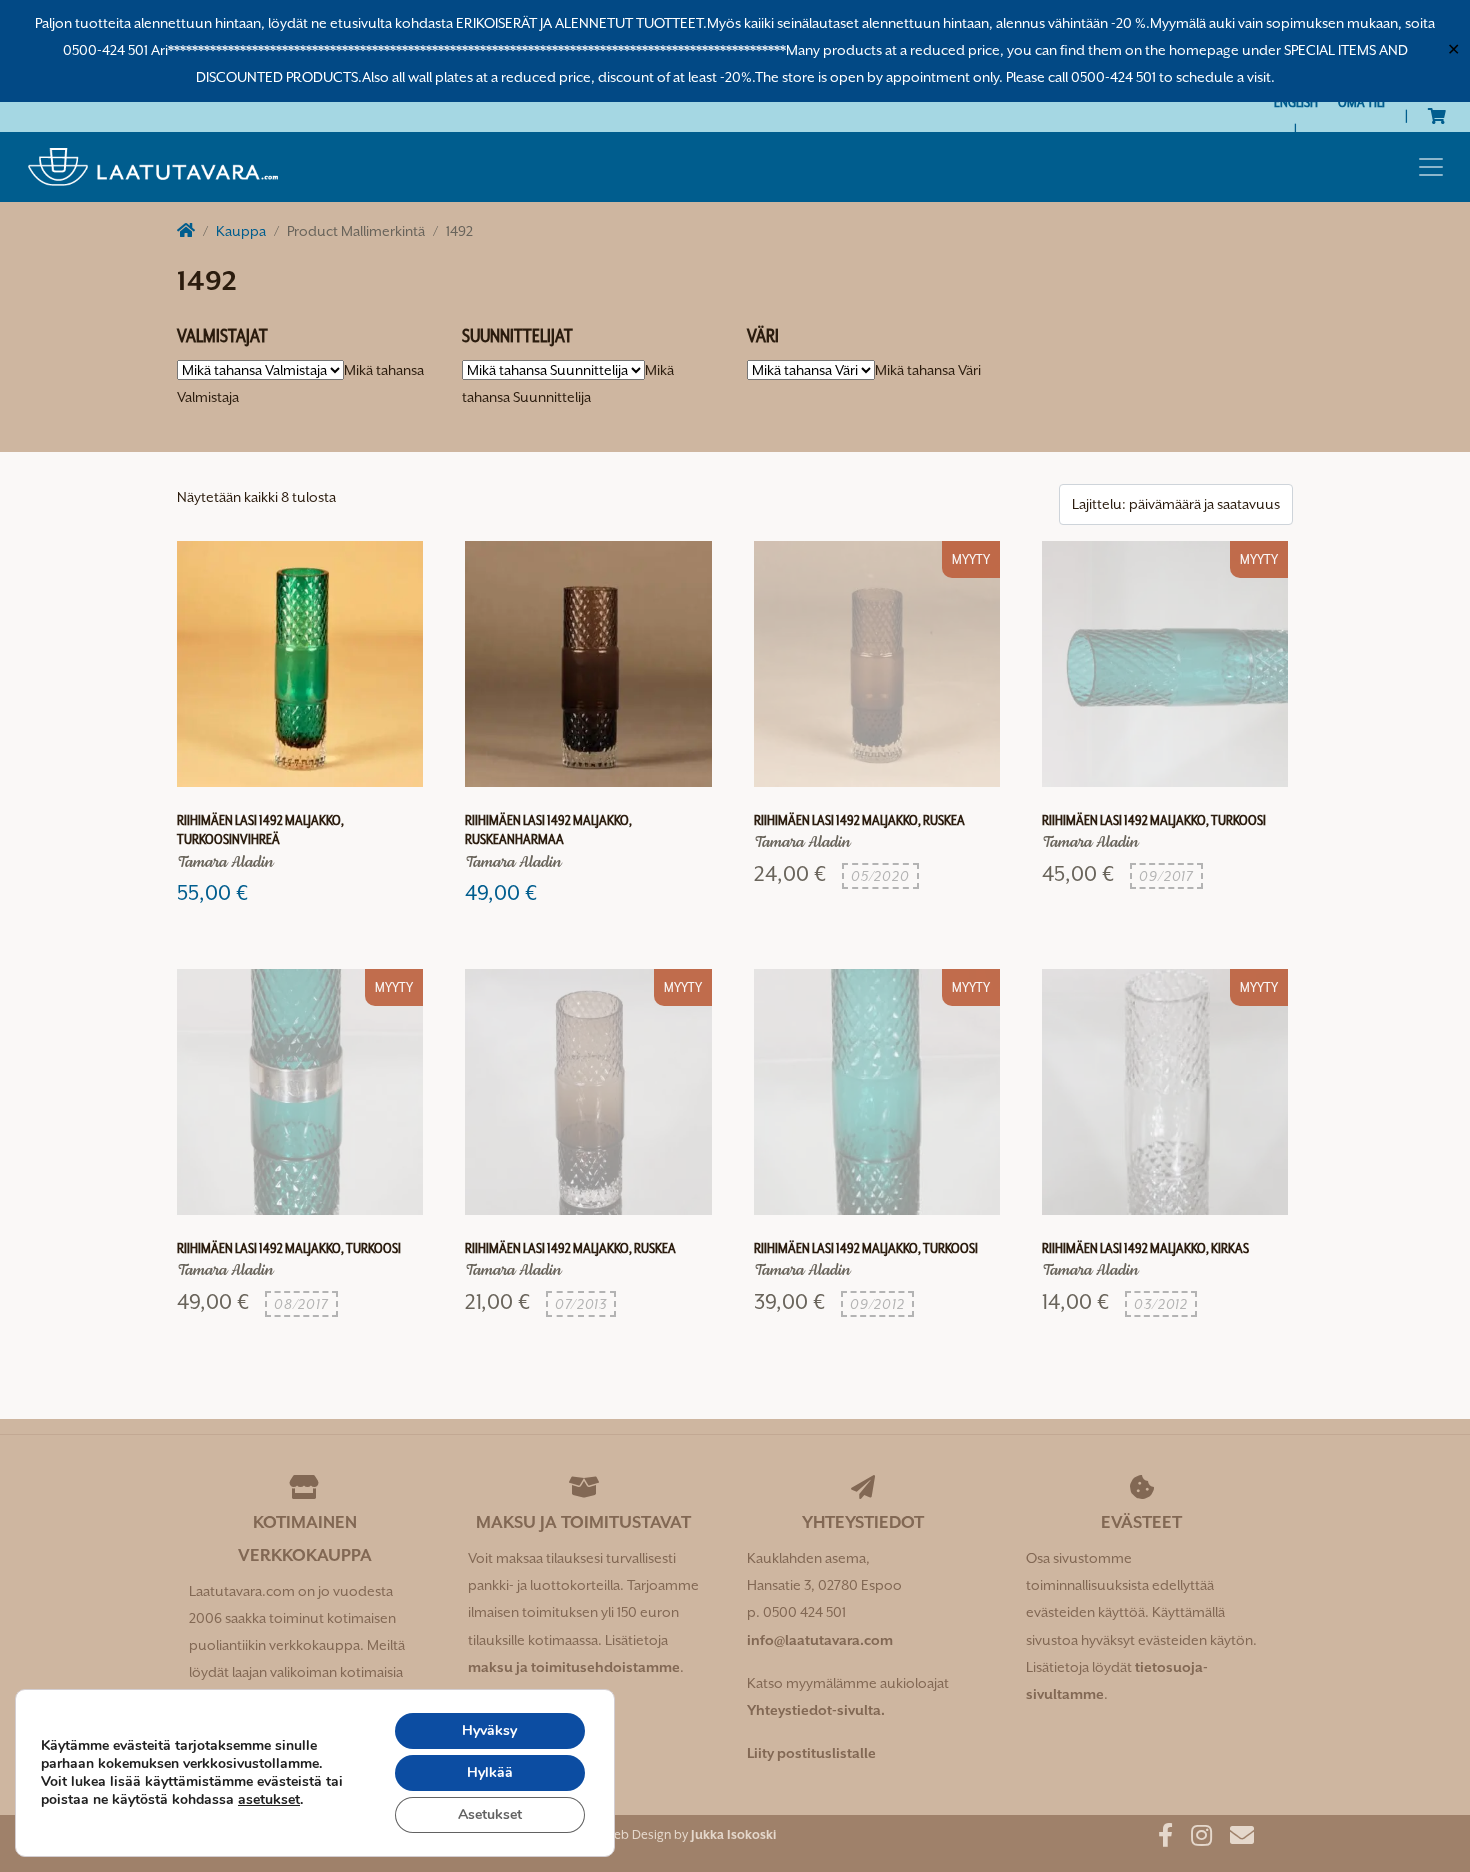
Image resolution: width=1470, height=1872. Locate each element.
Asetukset (490, 1814)
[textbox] (928, 370)
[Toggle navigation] (1431, 167)
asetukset (269, 1800)
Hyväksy (489, 1730)
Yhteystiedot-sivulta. (816, 1710)
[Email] (1234, 1839)
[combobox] (928, 370)
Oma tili (1361, 102)
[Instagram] (1194, 1839)
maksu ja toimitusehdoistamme (574, 1667)
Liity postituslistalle (811, 1753)
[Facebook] (1158, 1839)
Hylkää (490, 1772)
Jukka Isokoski (733, 1834)
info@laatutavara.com (820, 1640)
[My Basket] (1437, 116)
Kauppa (241, 231)
